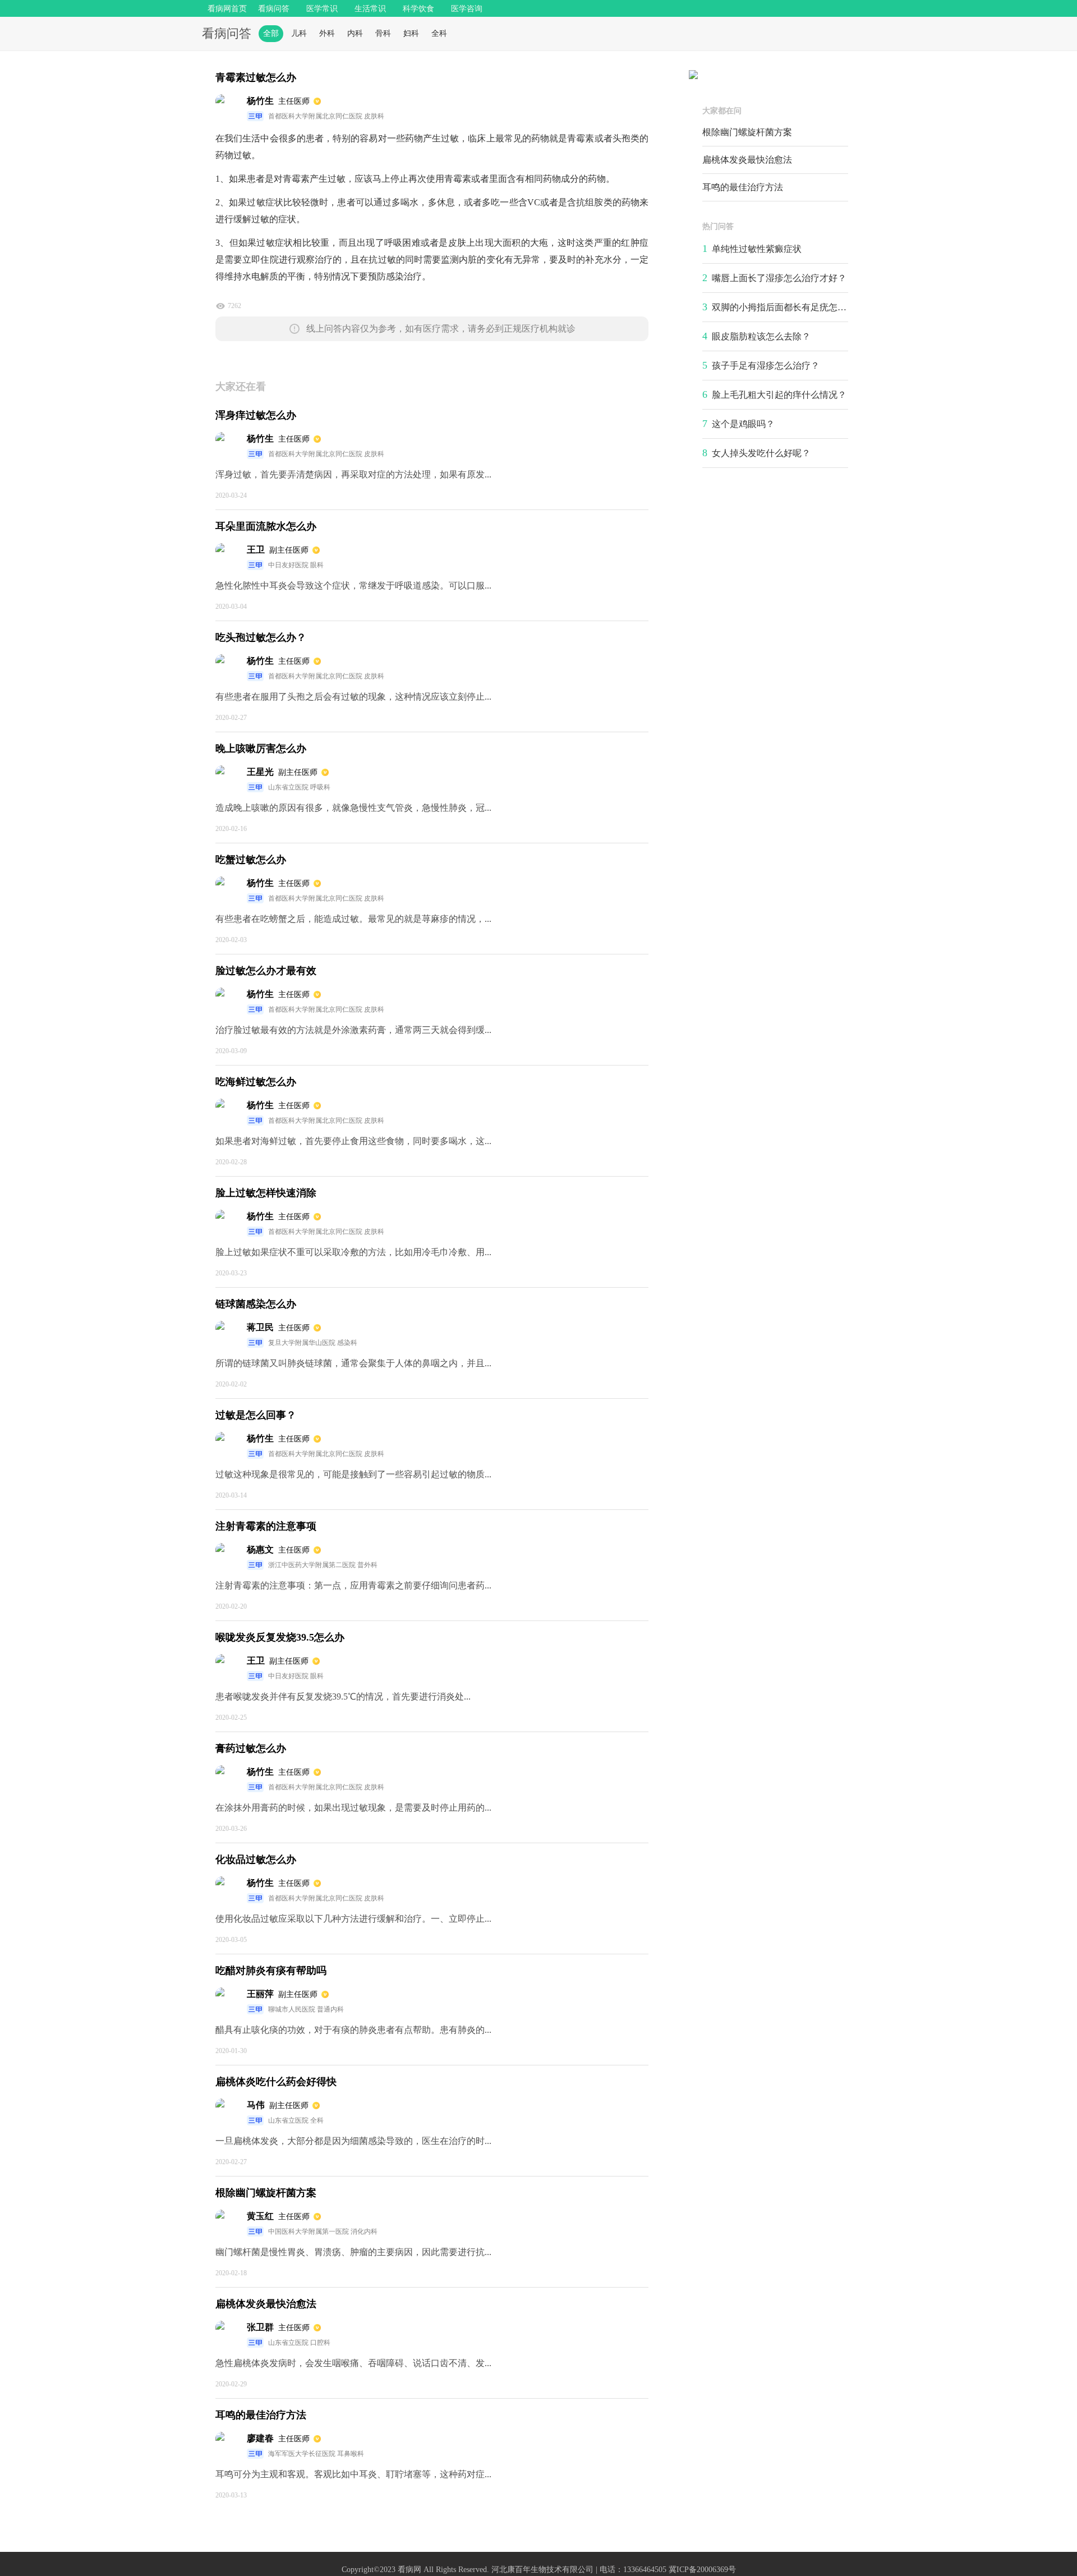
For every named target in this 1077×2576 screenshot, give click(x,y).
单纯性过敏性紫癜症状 (757, 249)
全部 (271, 33)
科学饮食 (418, 9)
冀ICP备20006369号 (702, 2570)
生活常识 (370, 9)
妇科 (411, 33)
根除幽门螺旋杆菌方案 (747, 132)
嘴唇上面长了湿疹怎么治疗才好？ (779, 278)
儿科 (299, 33)
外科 (327, 33)
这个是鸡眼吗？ (743, 424)
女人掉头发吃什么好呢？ (761, 453)
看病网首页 (227, 9)
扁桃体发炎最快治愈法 (747, 160)
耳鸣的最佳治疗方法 (743, 187)
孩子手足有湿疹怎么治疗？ (766, 366)
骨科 (383, 33)
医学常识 (322, 9)
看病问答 (274, 9)
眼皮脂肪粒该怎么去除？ (761, 336)
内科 (355, 33)
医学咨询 (467, 9)
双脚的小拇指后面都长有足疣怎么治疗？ (793, 307)
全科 (439, 33)
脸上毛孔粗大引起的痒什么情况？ (779, 395)
